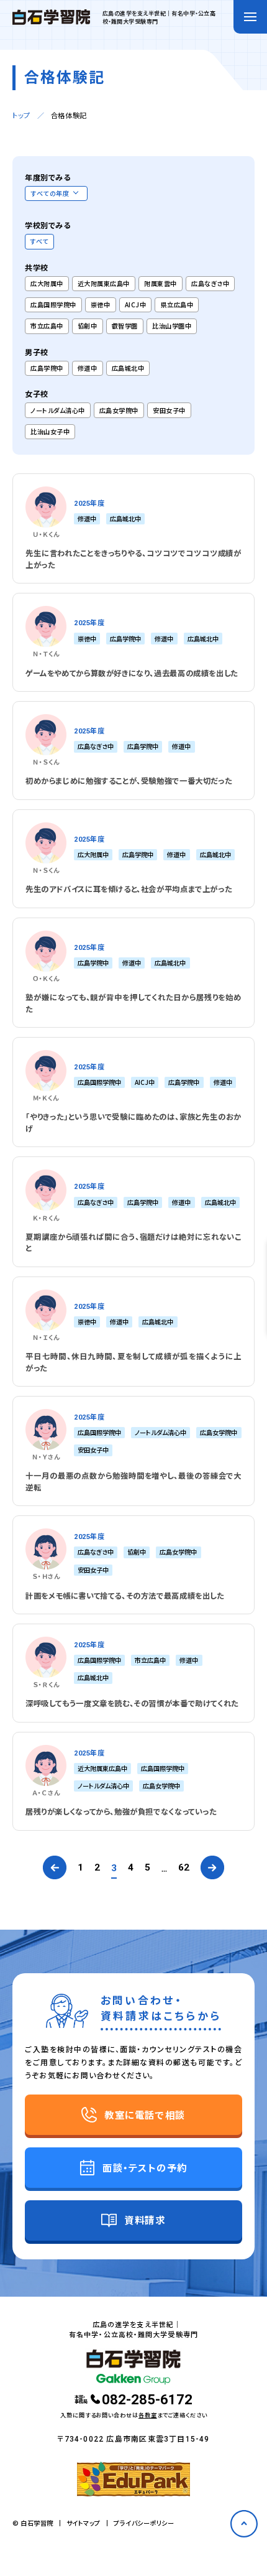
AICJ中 (136, 305)
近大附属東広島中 (104, 283)
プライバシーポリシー (144, 2523)
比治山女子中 (50, 431)
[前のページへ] (55, 1868)
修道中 (88, 368)
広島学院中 (47, 368)
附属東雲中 (161, 283)
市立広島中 (47, 326)
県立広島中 (177, 305)
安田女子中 (169, 410)
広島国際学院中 (53, 305)
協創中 (88, 326)
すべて (39, 241)
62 (184, 1868)
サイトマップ (84, 2523)
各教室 (148, 2415)
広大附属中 (47, 283)
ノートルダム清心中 (58, 410)
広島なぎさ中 (210, 283)
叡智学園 (125, 326)
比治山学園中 (172, 326)
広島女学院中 (119, 410)
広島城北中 (128, 368)
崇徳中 (101, 305)
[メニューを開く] (250, 17)
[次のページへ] (212, 1868)
